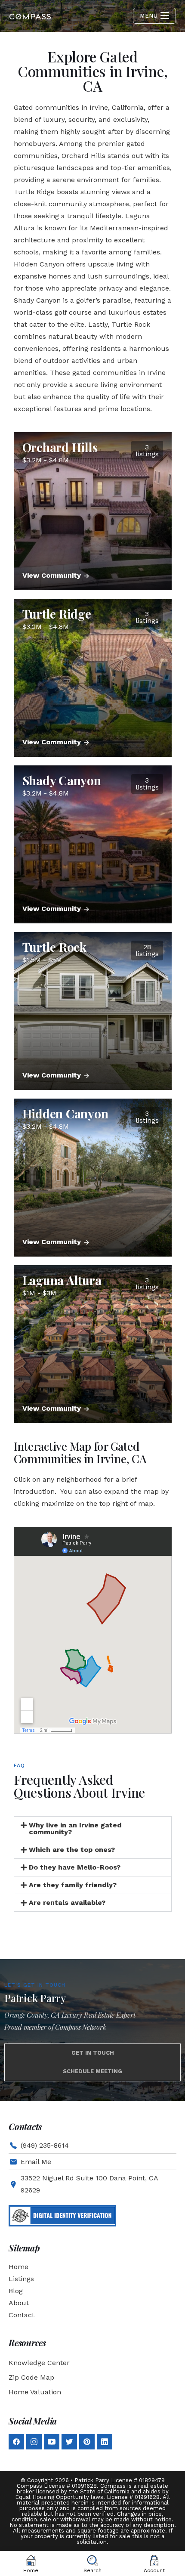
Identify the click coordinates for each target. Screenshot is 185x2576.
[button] (93, 1829)
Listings (21, 2279)
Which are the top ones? (72, 1850)
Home (18, 2267)
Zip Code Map (31, 2377)
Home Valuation (35, 2392)
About (19, 2303)
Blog (16, 2291)
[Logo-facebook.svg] (16, 2442)
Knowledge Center (39, 2363)
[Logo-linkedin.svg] (105, 2442)
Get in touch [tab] (93, 2053)
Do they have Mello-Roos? (75, 1867)
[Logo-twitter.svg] (69, 2442)
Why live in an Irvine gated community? (75, 1828)
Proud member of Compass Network (55, 2027)
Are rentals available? (67, 1903)
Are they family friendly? (73, 1885)
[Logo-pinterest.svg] (87, 2442)
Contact (22, 2315)
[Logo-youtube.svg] (52, 2442)
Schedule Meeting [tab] (92, 2071)
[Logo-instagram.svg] (34, 2442)
